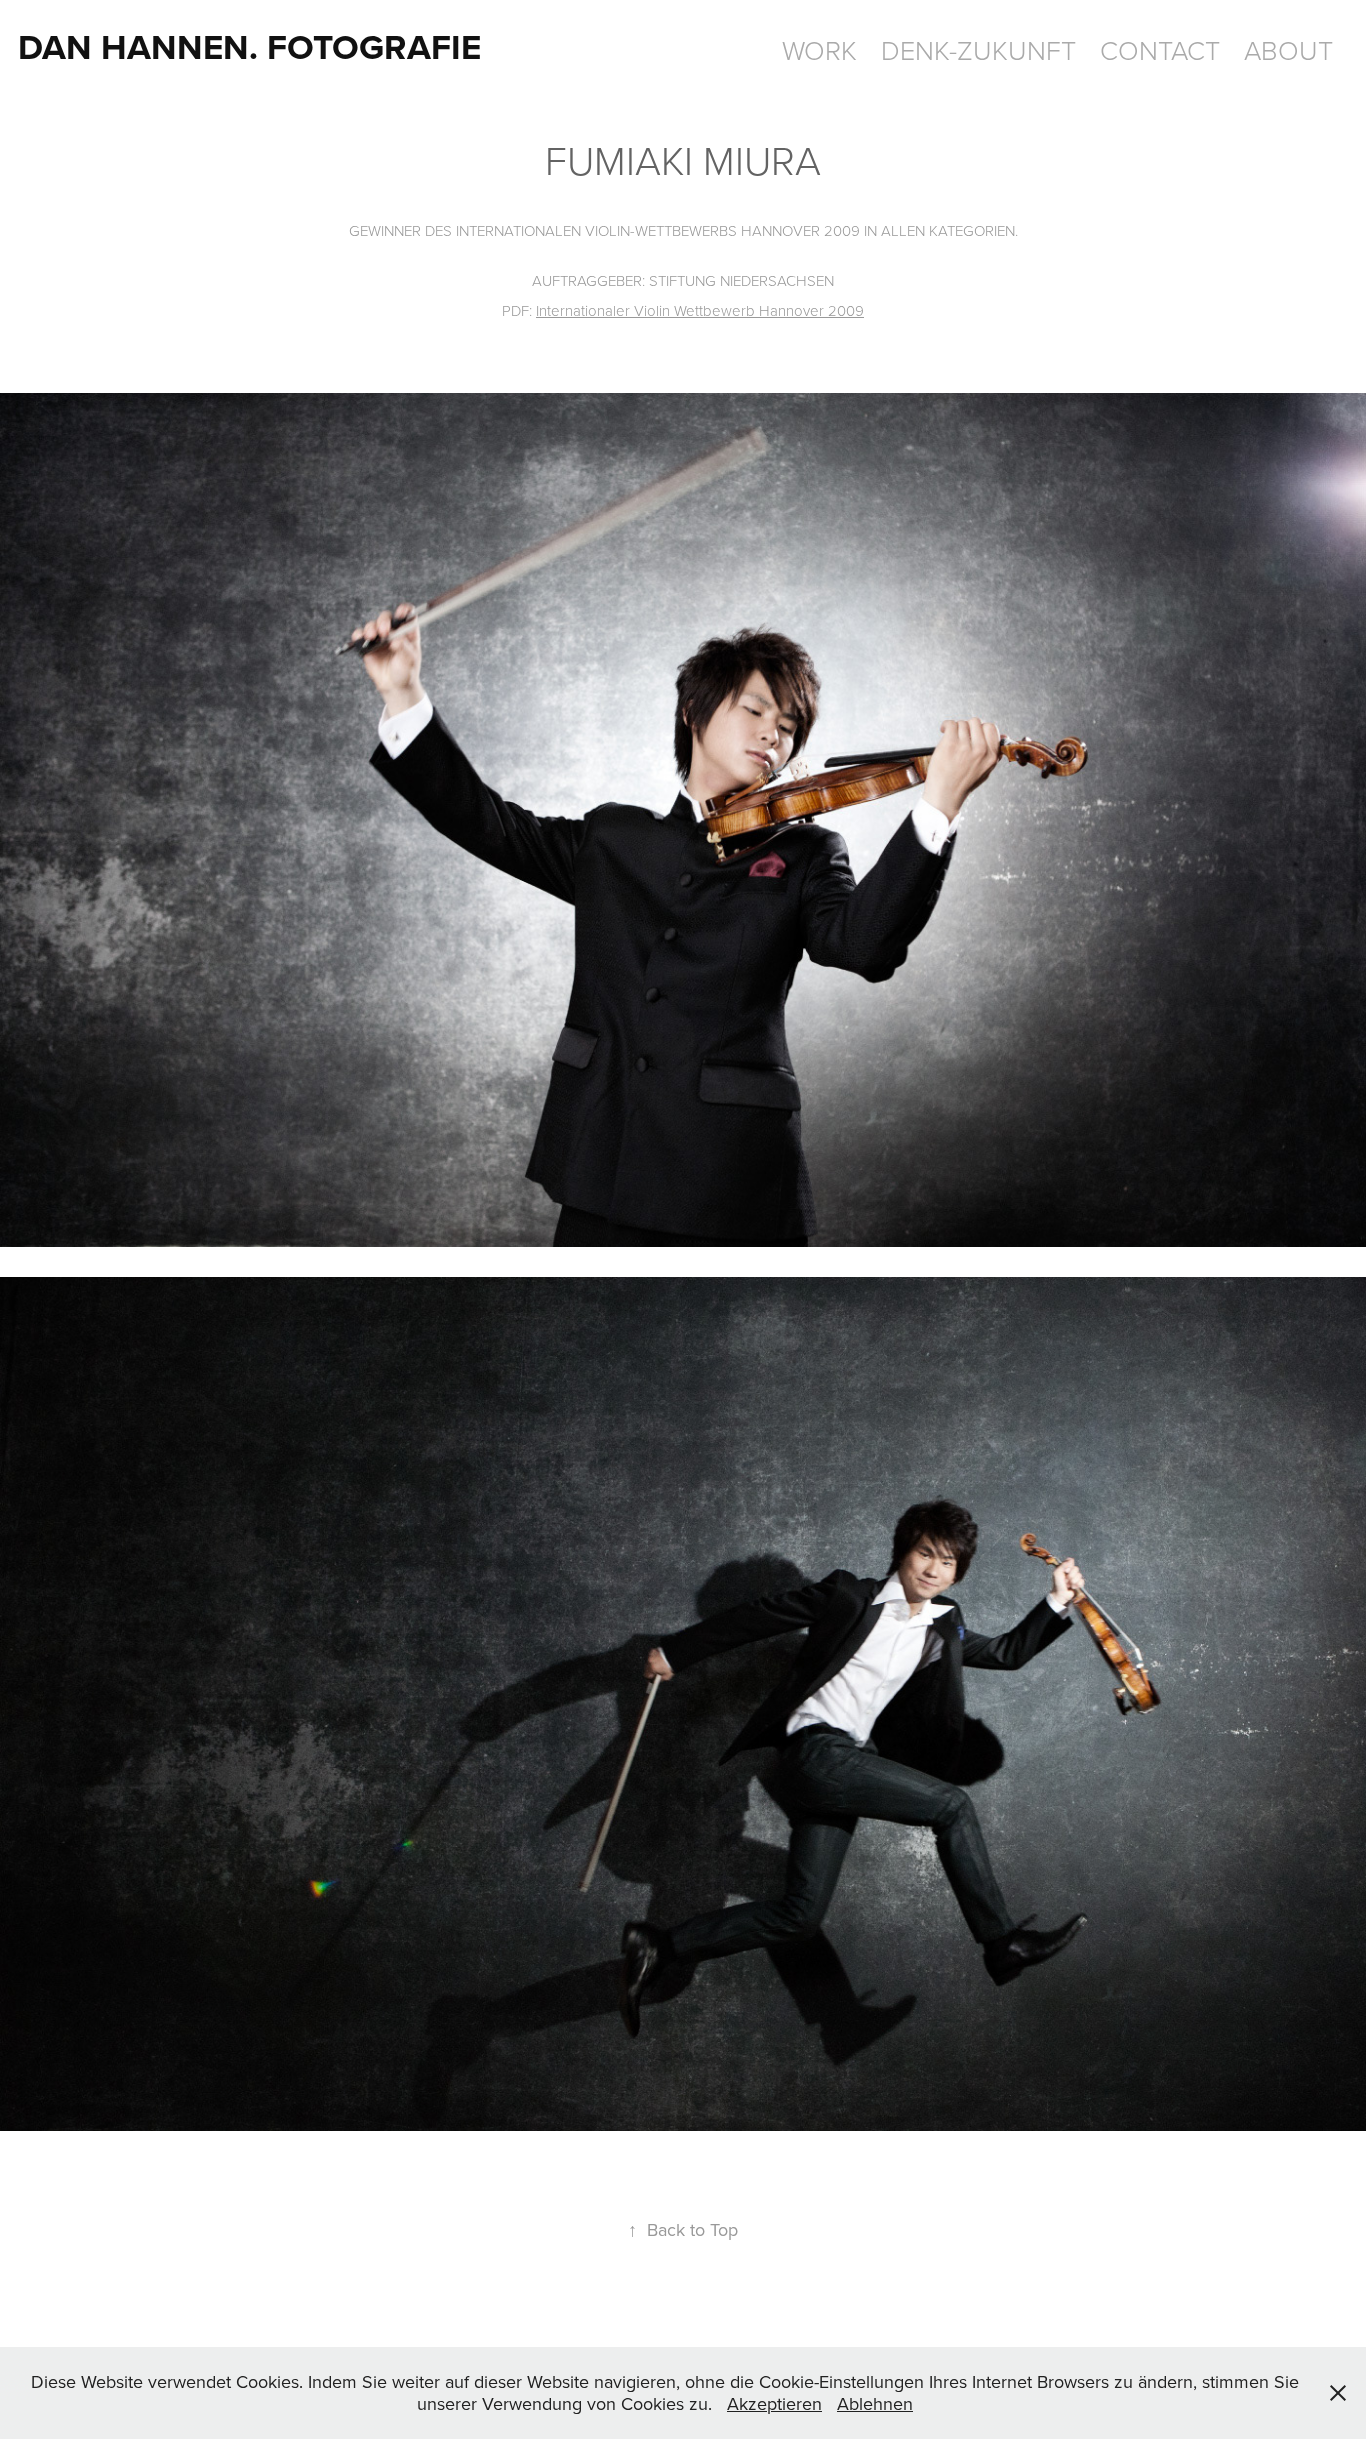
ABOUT (1288, 49)
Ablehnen (875, 2403)
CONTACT (1160, 49)
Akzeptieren (774, 2403)
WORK (819, 49)
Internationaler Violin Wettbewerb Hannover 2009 (700, 310)
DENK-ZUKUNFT (978, 49)
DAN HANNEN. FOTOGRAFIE (249, 46)
